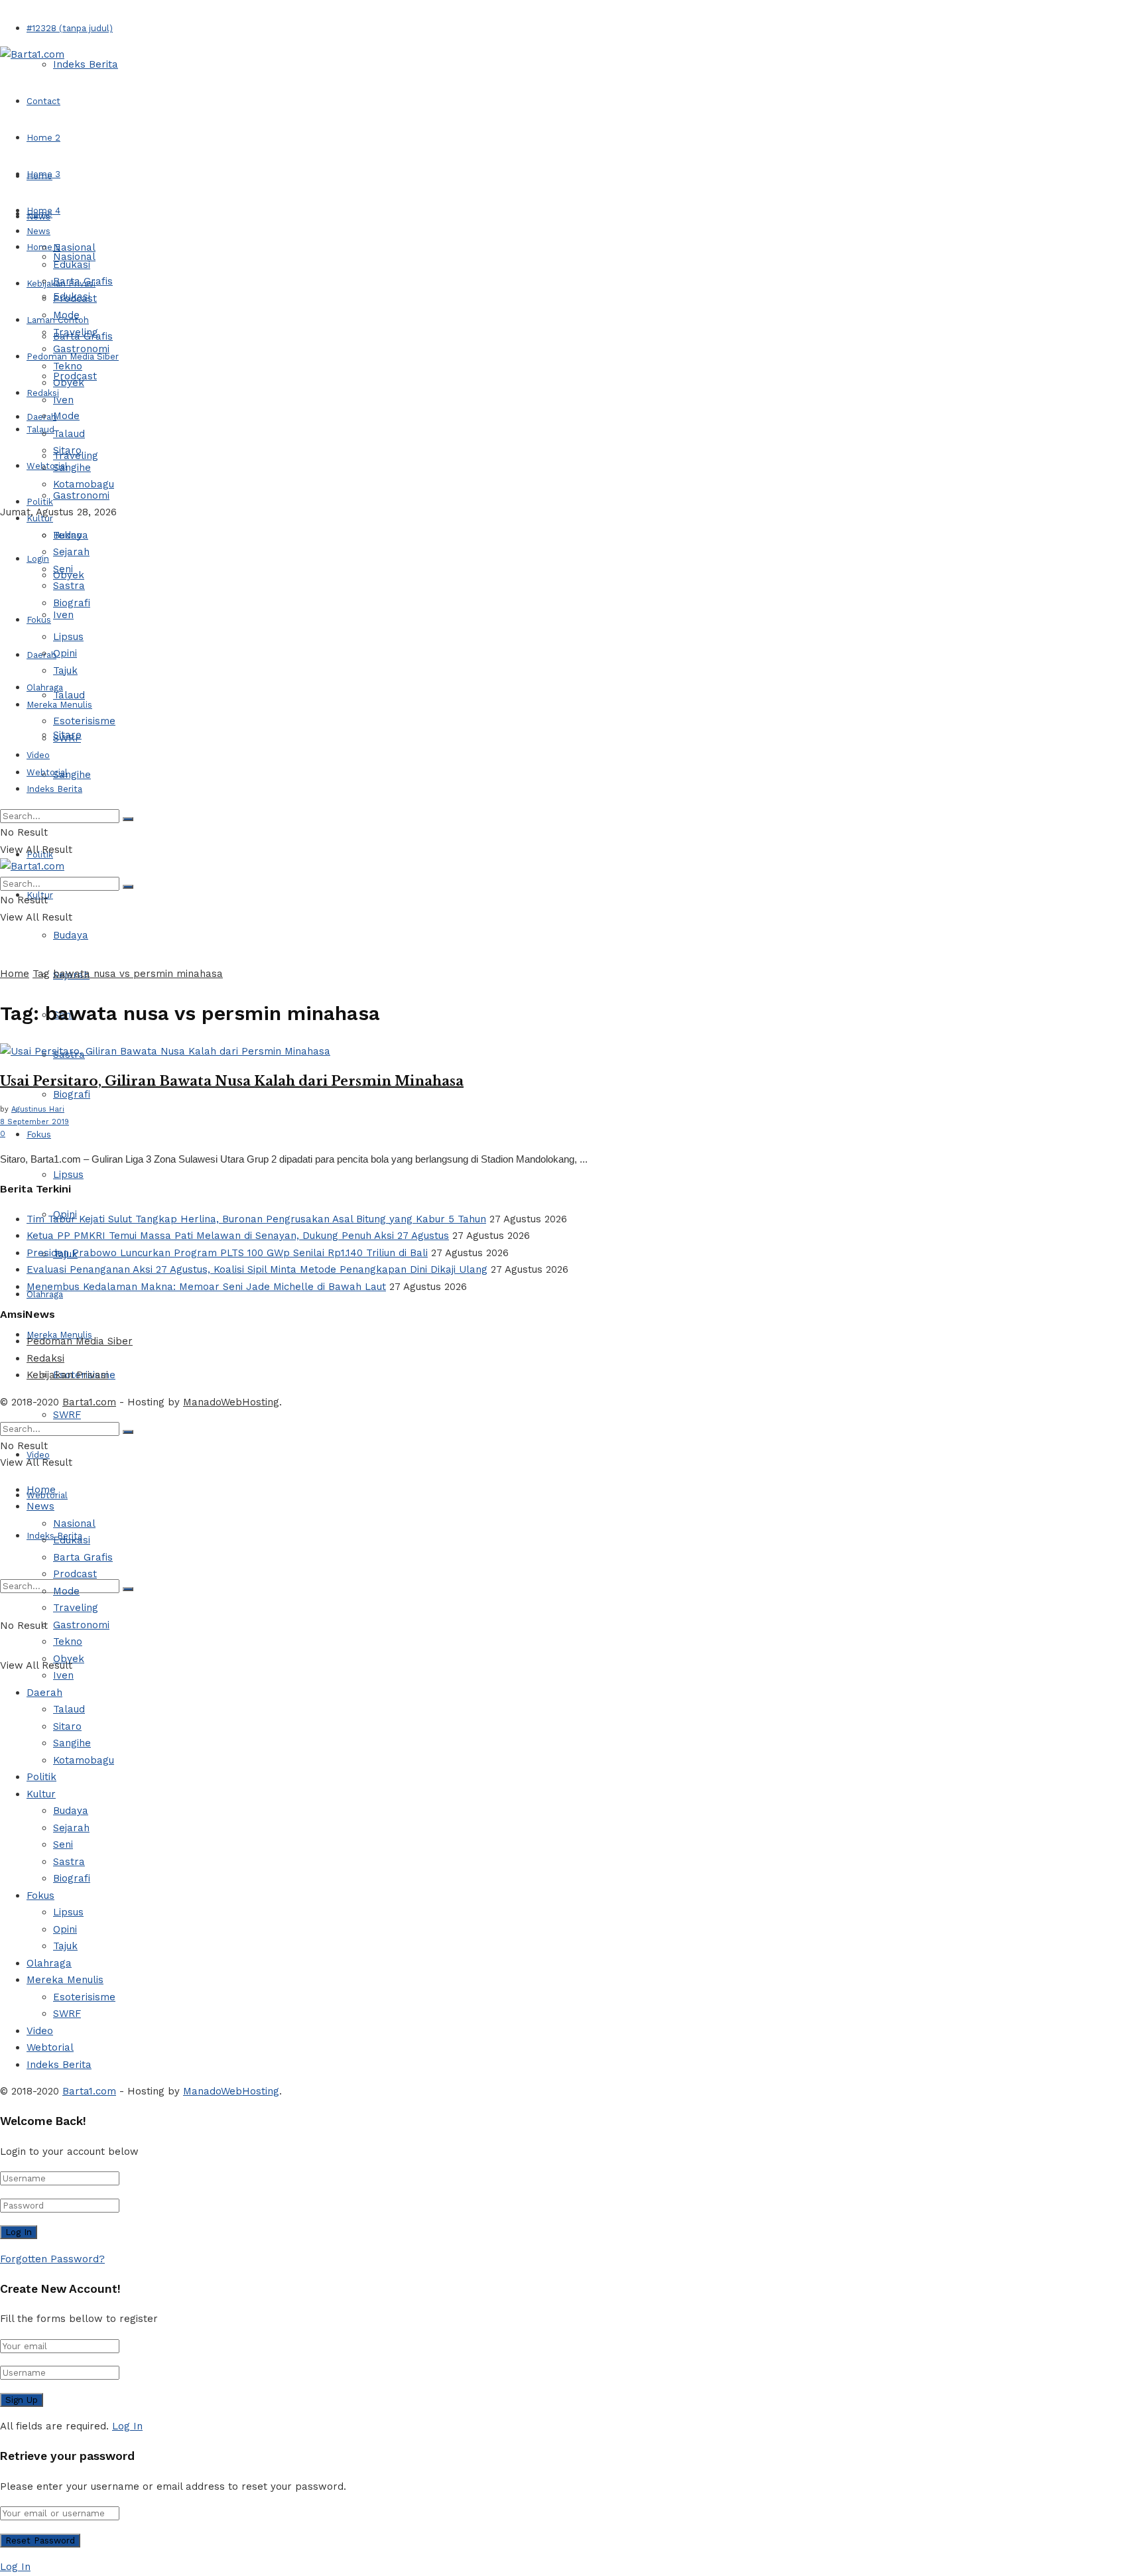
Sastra (69, 586)
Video (38, 755)
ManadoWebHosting (231, 1402)
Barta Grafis (83, 281)
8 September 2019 (34, 1122)
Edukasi (72, 265)
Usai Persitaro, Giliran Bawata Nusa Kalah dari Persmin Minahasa (232, 1081)
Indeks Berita (86, 64)
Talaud (40, 429)
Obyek (69, 383)
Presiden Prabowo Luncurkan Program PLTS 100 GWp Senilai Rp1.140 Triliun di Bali (227, 1253)
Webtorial (47, 466)
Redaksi (45, 1358)
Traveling (76, 332)
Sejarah (71, 552)
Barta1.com (89, 1402)
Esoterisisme (84, 721)
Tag (41, 974)
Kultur (40, 518)
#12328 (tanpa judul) (70, 28)
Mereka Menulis (59, 705)
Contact (43, 101)
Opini (65, 653)
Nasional (74, 247)
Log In (127, 2426)
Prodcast (75, 298)
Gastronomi (81, 495)
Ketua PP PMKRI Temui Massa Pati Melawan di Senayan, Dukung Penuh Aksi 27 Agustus (238, 1236)
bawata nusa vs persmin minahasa (138, 974)
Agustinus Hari (38, 1109)
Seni (63, 569)
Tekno (68, 366)
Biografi (72, 1094)
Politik (40, 502)
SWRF (67, 1415)
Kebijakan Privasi (67, 1375)
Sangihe (72, 775)
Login (38, 559)
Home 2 (43, 138)
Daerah (41, 417)
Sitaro (67, 450)
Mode (66, 416)
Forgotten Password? (52, 2259)
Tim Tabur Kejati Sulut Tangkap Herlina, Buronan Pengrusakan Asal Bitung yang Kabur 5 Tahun (256, 1219)
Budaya (71, 935)
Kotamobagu (84, 484)
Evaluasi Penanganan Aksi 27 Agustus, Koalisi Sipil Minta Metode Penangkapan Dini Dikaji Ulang (257, 1269)
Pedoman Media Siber (80, 1341)
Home (39, 176)
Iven (63, 615)
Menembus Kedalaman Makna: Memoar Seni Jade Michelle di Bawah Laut (206, 1287)
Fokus (39, 1134)
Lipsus (68, 1175)
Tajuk (65, 671)
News (38, 231)
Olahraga (45, 687)
